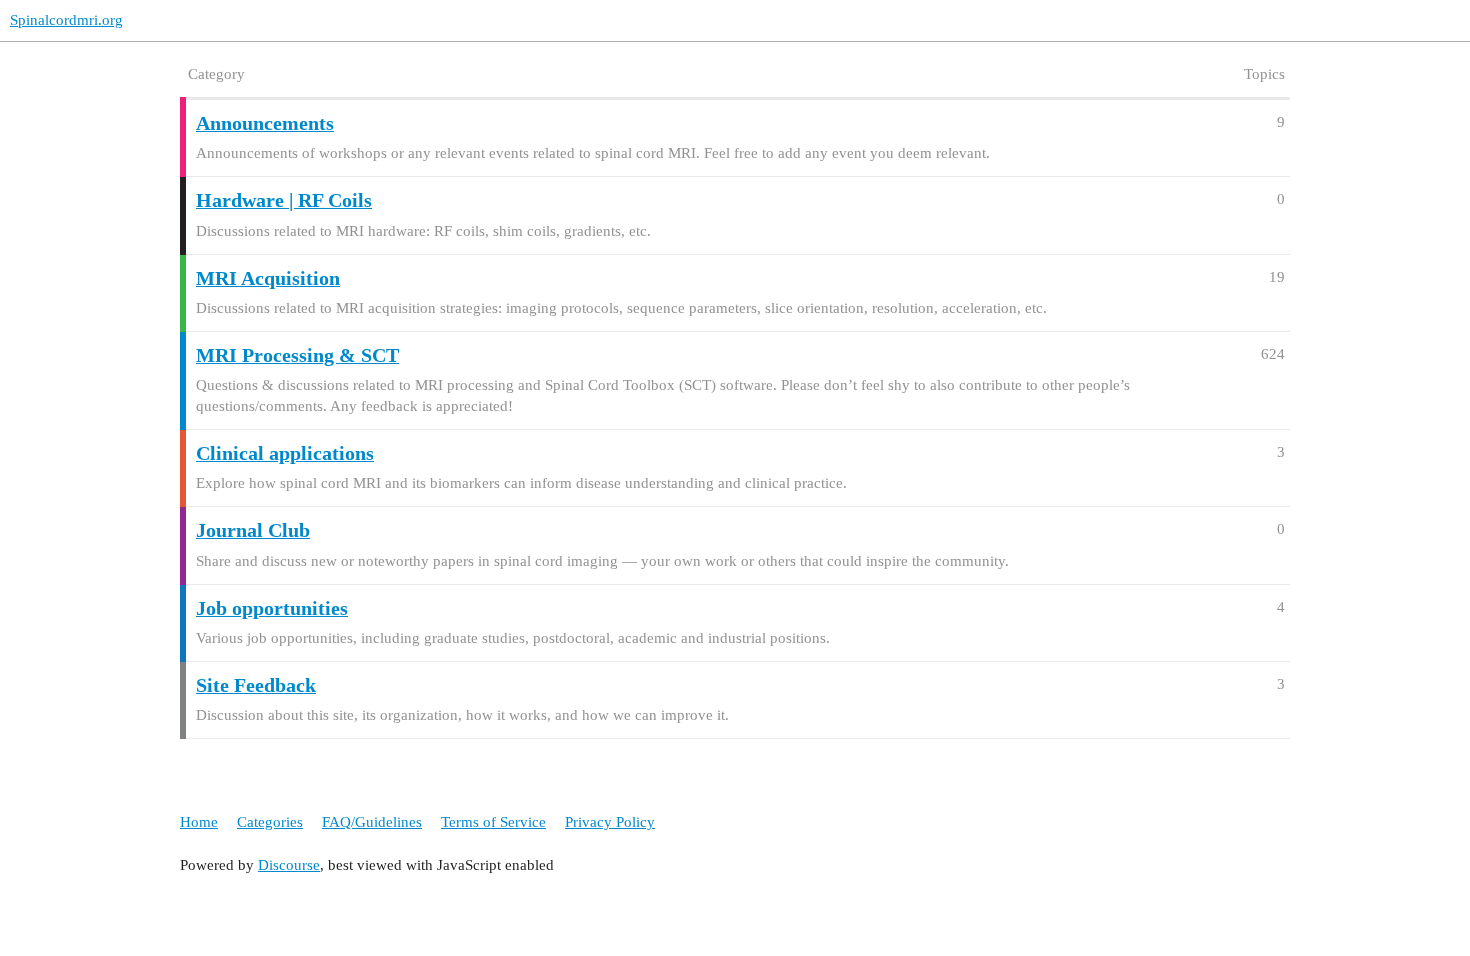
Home (199, 822)
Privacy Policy (610, 822)
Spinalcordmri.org (66, 20)
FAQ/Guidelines (372, 822)
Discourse (289, 865)
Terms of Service (493, 822)
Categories (270, 822)
